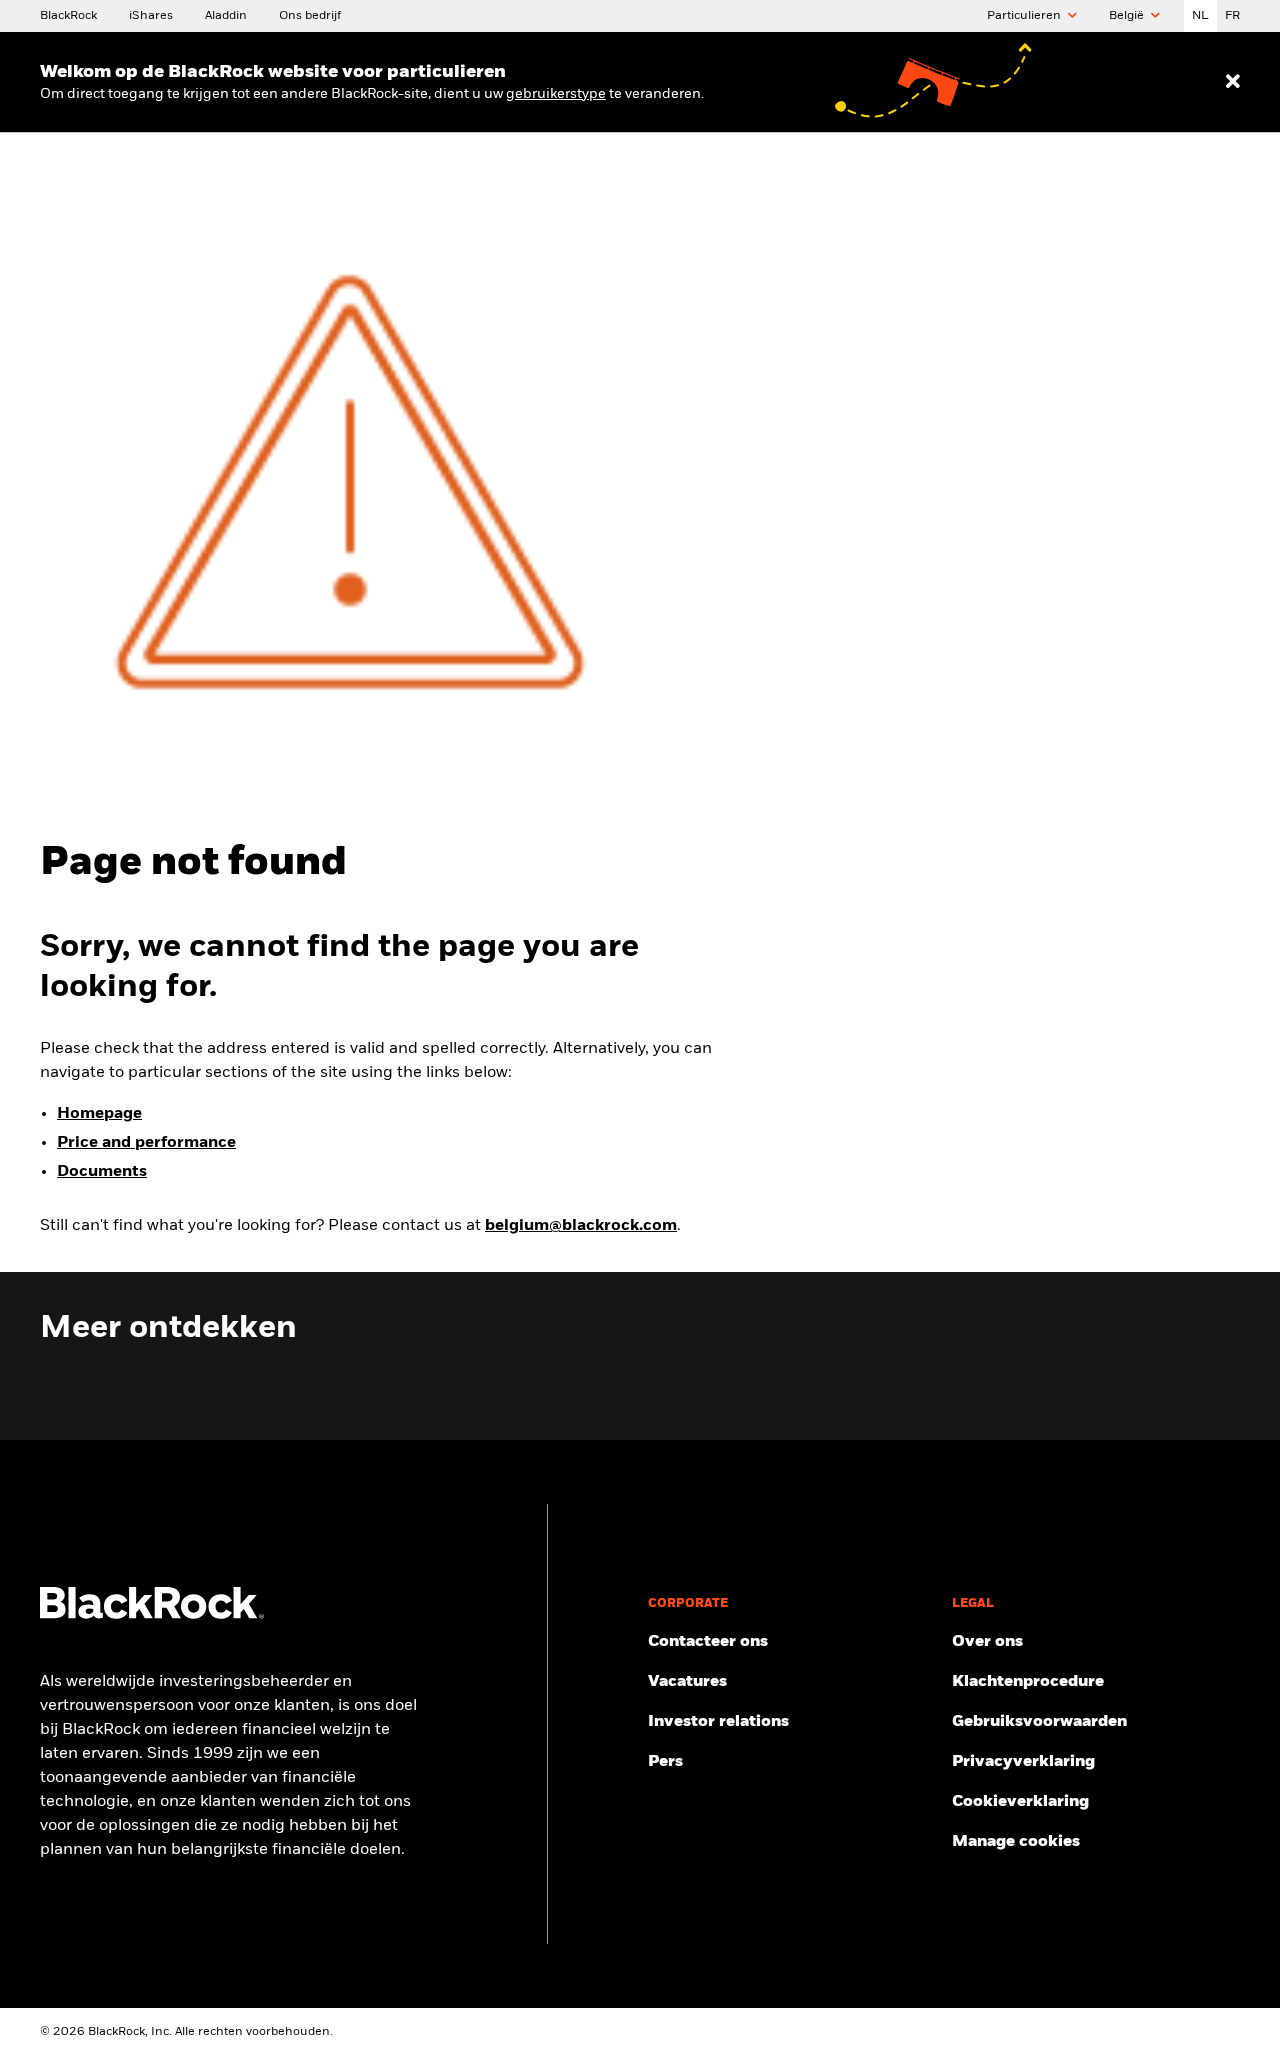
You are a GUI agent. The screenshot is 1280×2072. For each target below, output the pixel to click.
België (1128, 16)
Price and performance (146, 1143)
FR (1232, 16)
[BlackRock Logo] (152, 1615)
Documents (102, 1172)
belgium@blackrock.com (581, 1226)
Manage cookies (1016, 1842)
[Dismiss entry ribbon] (1233, 82)
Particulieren (1025, 16)
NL (1200, 16)
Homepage (99, 1114)
